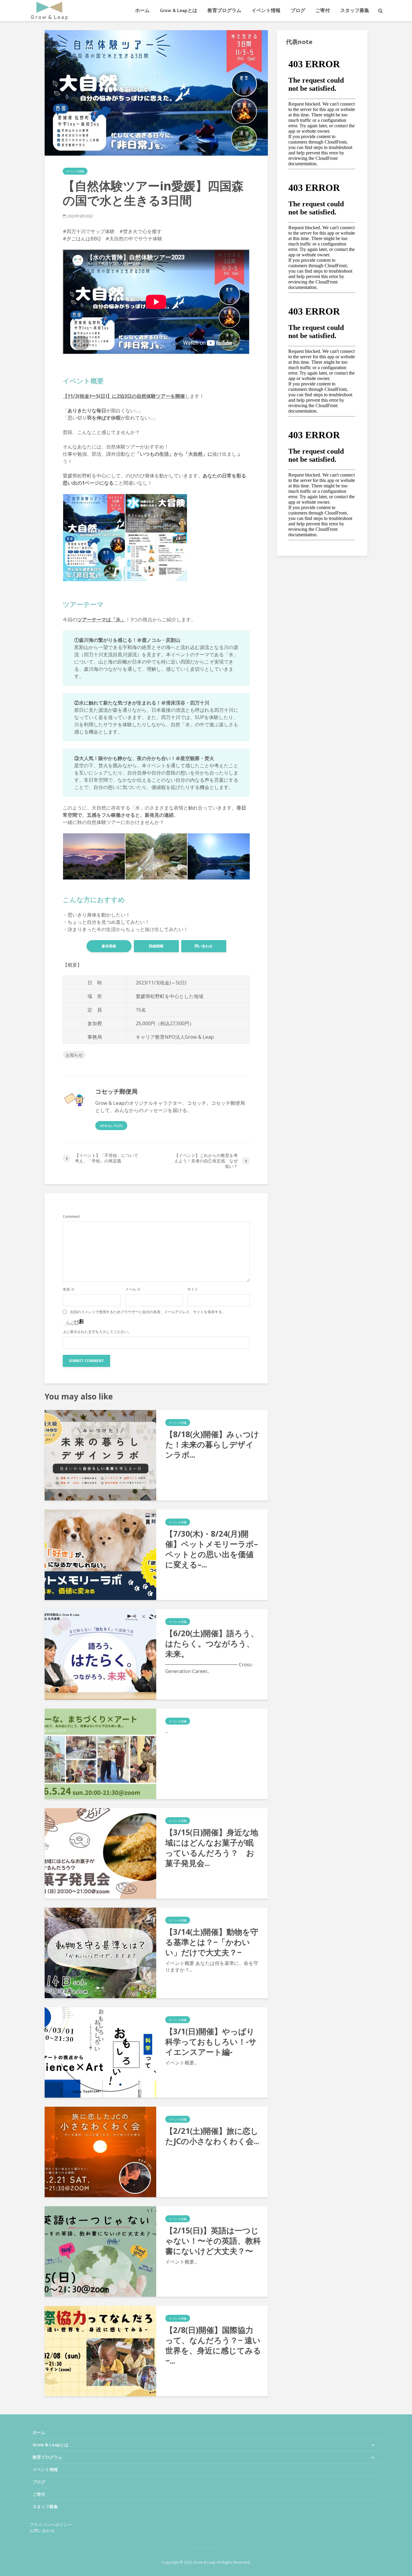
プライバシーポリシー (51, 2525)
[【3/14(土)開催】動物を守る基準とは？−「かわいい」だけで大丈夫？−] (100, 1952)
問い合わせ (204, 946)
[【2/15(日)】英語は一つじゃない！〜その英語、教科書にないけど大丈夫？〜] (100, 2251)
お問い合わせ (42, 2531)
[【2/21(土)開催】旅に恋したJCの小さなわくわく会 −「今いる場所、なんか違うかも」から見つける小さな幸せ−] (100, 2151)
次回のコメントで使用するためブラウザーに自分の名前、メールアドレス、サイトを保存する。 (148, 1312)
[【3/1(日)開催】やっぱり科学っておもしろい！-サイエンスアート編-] (100, 2052)
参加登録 (109, 946)
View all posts (111, 1126)
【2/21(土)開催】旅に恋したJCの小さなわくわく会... (212, 2136)
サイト (193, 1289)
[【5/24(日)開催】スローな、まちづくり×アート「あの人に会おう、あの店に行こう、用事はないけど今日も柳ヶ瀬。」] (100, 1753)
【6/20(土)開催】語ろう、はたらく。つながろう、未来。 (212, 1643)
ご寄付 (323, 10)
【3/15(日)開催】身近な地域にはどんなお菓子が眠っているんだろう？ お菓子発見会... (212, 1848)
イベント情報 (266, 10)
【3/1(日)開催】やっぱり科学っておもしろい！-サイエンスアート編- (211, 2042)
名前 (69, 1289)
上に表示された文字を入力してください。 (97, 1332)
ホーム (142, 10)
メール (133, 1289)
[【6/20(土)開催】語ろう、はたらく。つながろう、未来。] (100, 1654)
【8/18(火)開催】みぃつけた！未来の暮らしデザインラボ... (212, 1444)
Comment (71, 1217)
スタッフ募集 (355, 10)
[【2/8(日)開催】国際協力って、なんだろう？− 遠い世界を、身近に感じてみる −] (100, 2350)
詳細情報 (156, 946)
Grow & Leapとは (179, 10)
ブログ (298, 10)
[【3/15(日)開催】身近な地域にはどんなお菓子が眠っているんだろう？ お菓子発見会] (100, 1853)
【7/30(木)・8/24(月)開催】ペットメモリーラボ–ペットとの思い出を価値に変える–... (212, 1549)
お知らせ (74, 1055)
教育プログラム (224, 10)
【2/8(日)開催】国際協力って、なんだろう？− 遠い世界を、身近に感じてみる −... (213, 2345)
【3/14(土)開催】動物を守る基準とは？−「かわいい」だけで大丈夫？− (212, 1942)
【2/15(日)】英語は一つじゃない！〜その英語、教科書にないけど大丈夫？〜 (213, 2241)
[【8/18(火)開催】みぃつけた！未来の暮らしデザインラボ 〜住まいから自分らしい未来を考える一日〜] (100, 1455)
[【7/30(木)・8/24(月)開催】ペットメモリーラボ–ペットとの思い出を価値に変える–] (100, 1554)
